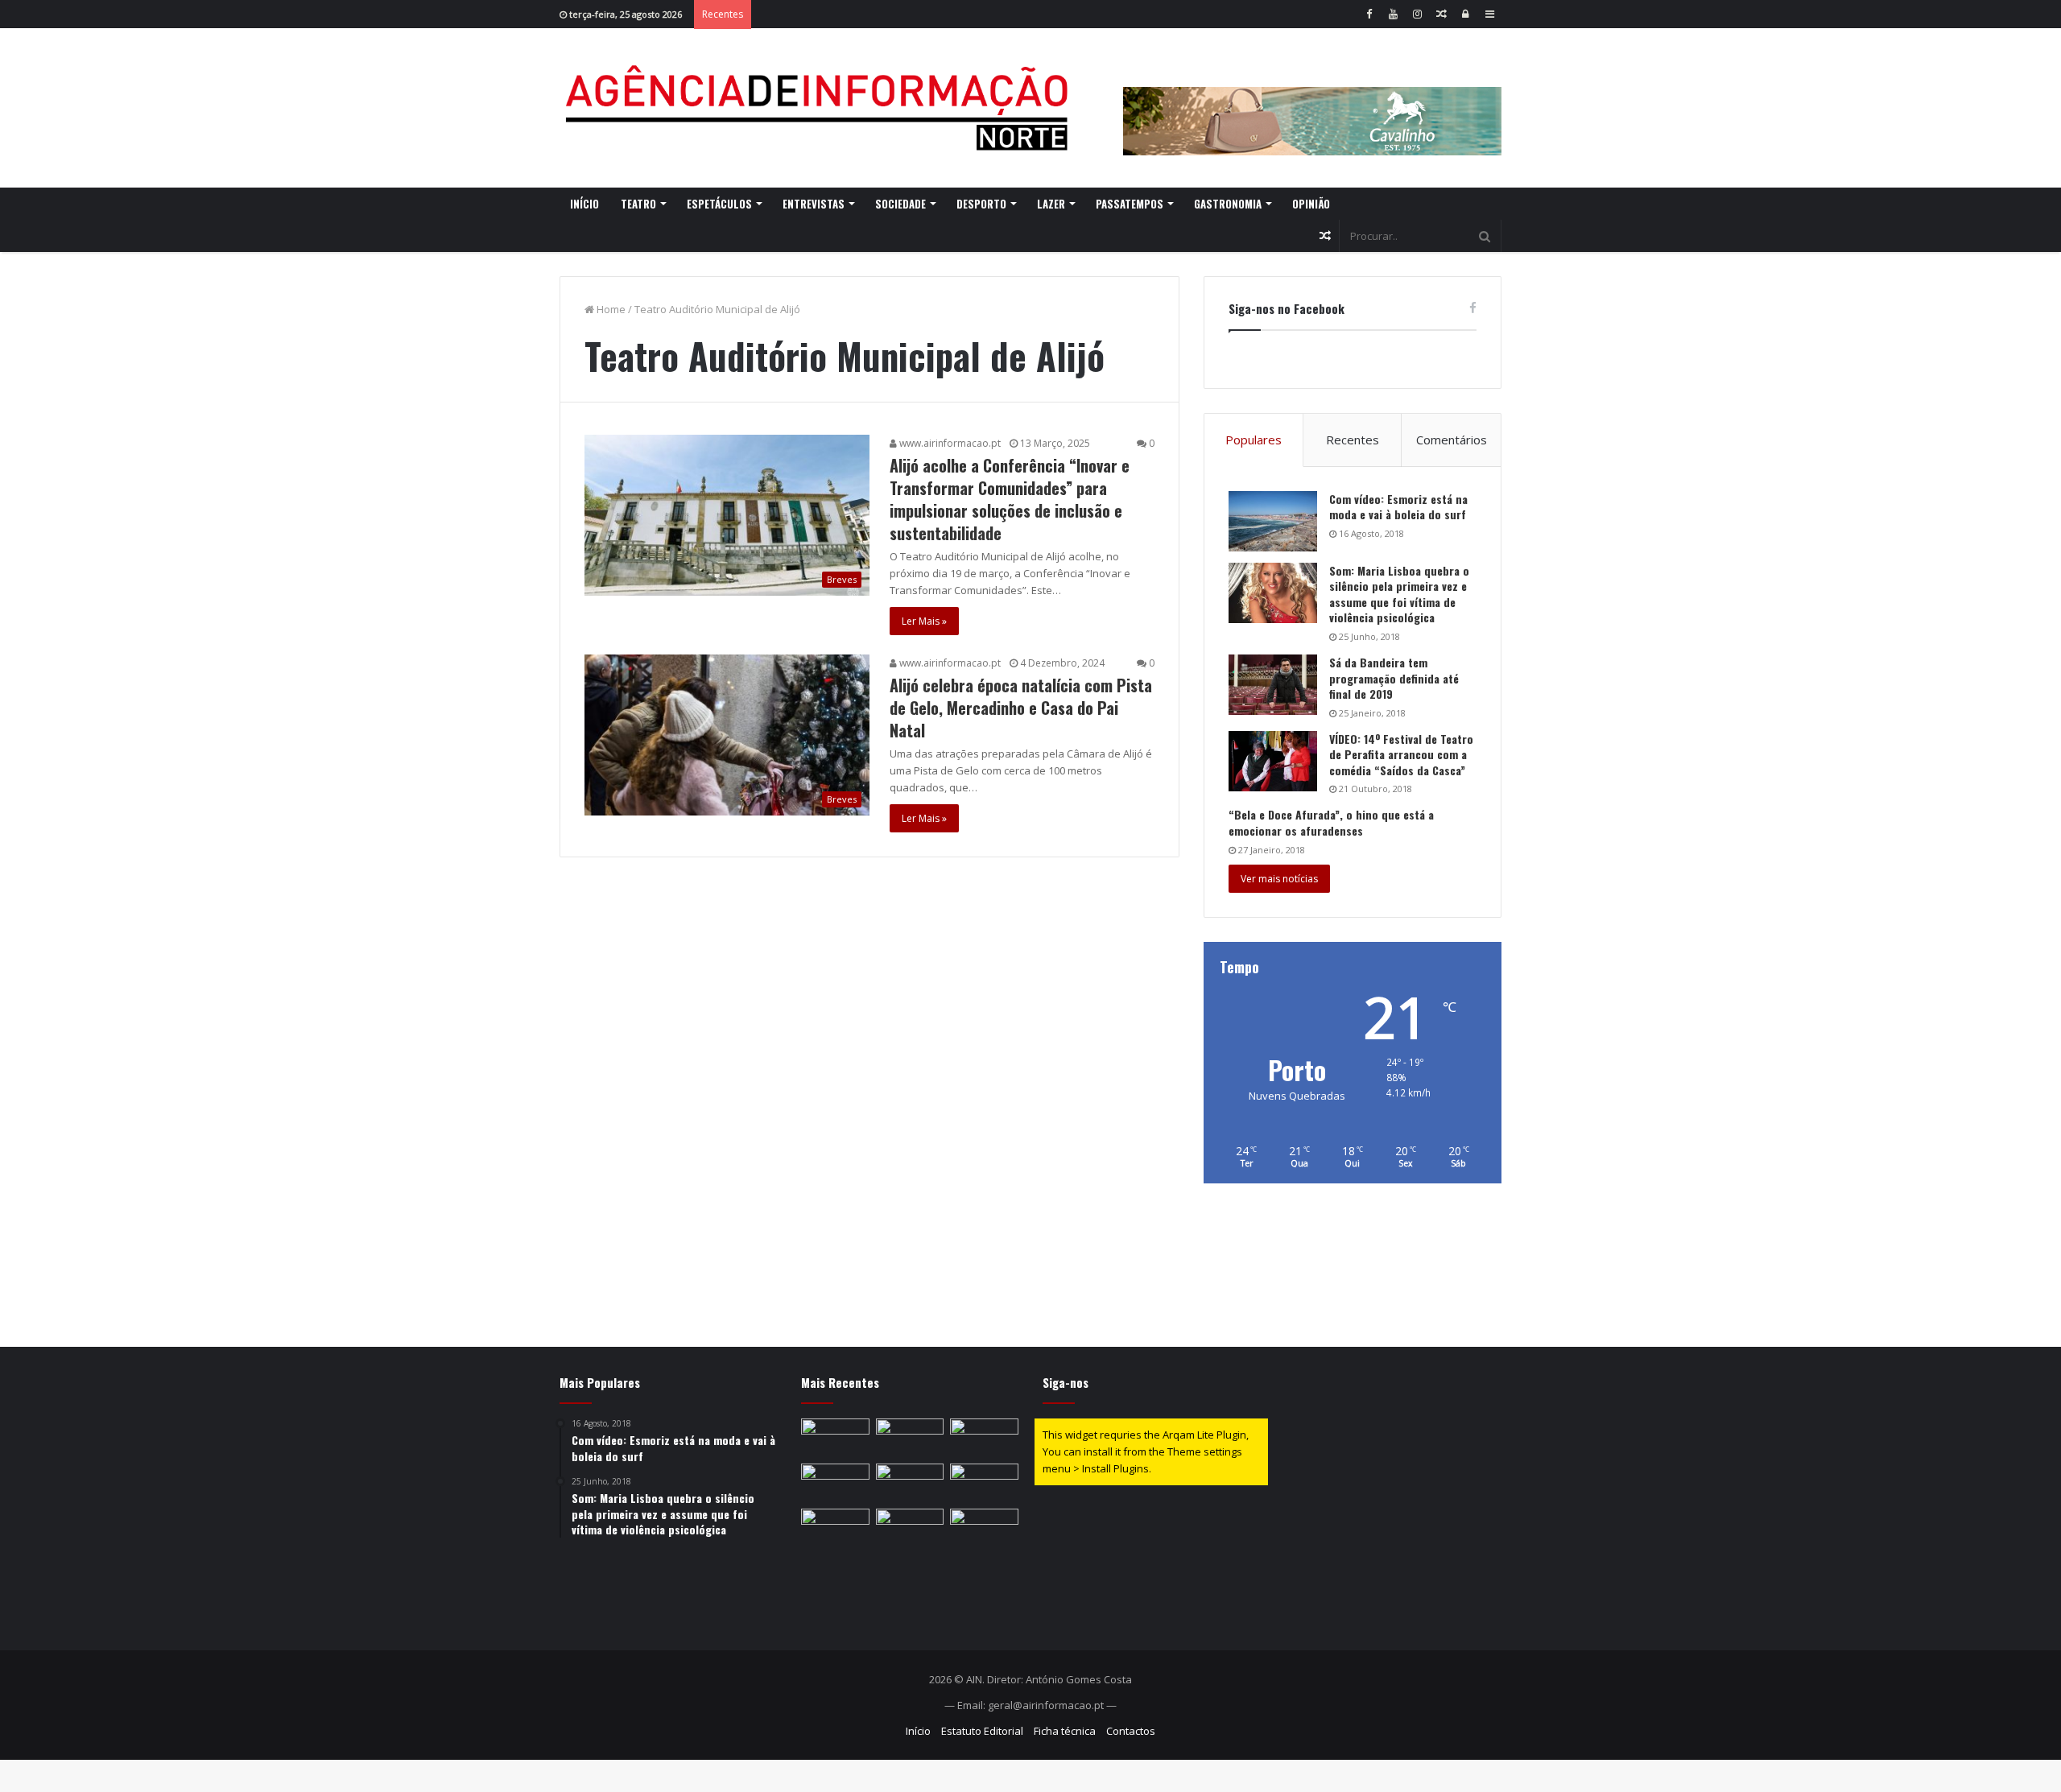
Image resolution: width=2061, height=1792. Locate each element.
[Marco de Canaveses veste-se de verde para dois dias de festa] (835, 1438)
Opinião (1311, 204)
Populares (1254, 440)
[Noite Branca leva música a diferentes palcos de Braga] (984, 1528)
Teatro (638, 204)
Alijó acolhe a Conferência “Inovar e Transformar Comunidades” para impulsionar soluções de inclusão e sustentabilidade (1010, 499)
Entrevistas (814, 204)
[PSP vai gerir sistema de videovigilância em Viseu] (835, 1528)
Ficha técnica (1065, 1731)
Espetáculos (719, 204)
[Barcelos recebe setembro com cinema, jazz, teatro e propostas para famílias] (910, 1483)
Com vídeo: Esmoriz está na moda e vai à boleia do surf (1398, 507)
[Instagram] (1417, 14)
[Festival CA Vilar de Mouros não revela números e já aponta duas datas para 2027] (910, 1528)
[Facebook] (1369, 14)
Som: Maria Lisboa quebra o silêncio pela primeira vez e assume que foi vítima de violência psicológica (1399, 594)
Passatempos (1130, 204)
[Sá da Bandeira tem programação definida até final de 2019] (1273, 685)
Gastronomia (1228, 204)
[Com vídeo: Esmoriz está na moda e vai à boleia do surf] (1273, 521)
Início (584, 204)
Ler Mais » (924, 621)
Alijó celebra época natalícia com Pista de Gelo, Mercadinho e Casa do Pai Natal (1021, 708)
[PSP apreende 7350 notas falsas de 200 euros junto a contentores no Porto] (984, 1438)
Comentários (1452, 440)
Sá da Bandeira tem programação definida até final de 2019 (1394, 678)
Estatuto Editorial (982, 1731)
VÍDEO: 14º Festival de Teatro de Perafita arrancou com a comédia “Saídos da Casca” (1401, 754)
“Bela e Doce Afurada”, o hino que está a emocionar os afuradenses (1331, 822)
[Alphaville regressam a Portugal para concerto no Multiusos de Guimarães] (835, 1483)
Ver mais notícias (1279, 879)
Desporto (981, 204)
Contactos (1131, 1731)
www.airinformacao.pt (949, 443)
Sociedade (900, 204)
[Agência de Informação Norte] (821, 108)
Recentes (1353, 440)
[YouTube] (1393, 14)
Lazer (1051, 204)
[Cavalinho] (1312, 99)
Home (610, 309)
